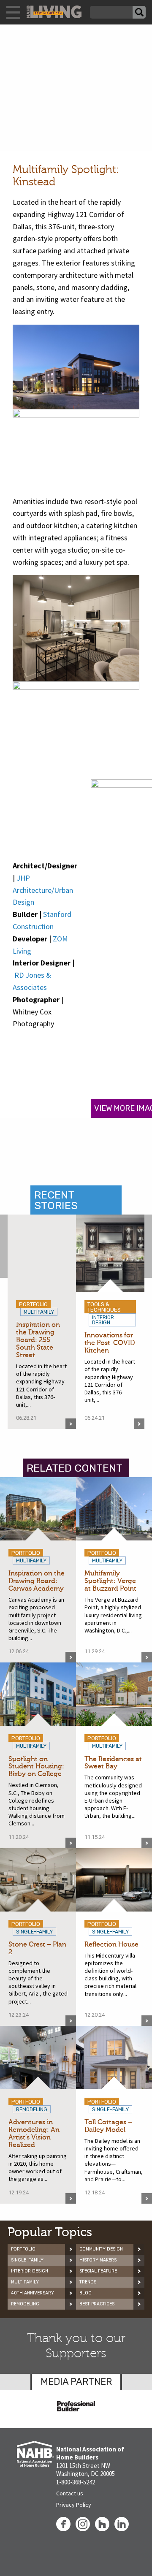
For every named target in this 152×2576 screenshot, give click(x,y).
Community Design (101, 2249)
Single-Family (27, 2260)
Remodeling (25, 2304)
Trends (88, 2282)
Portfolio (23, 2249)
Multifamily (25, 2282)
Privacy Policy (74, 2505)
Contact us (70, 2493)
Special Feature (98, 2271)
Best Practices (97, 2304)
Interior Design (30, 2271)
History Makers (98, 2260)
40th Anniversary (33, 2293)
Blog (85, 2293)
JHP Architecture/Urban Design (43, 890)
